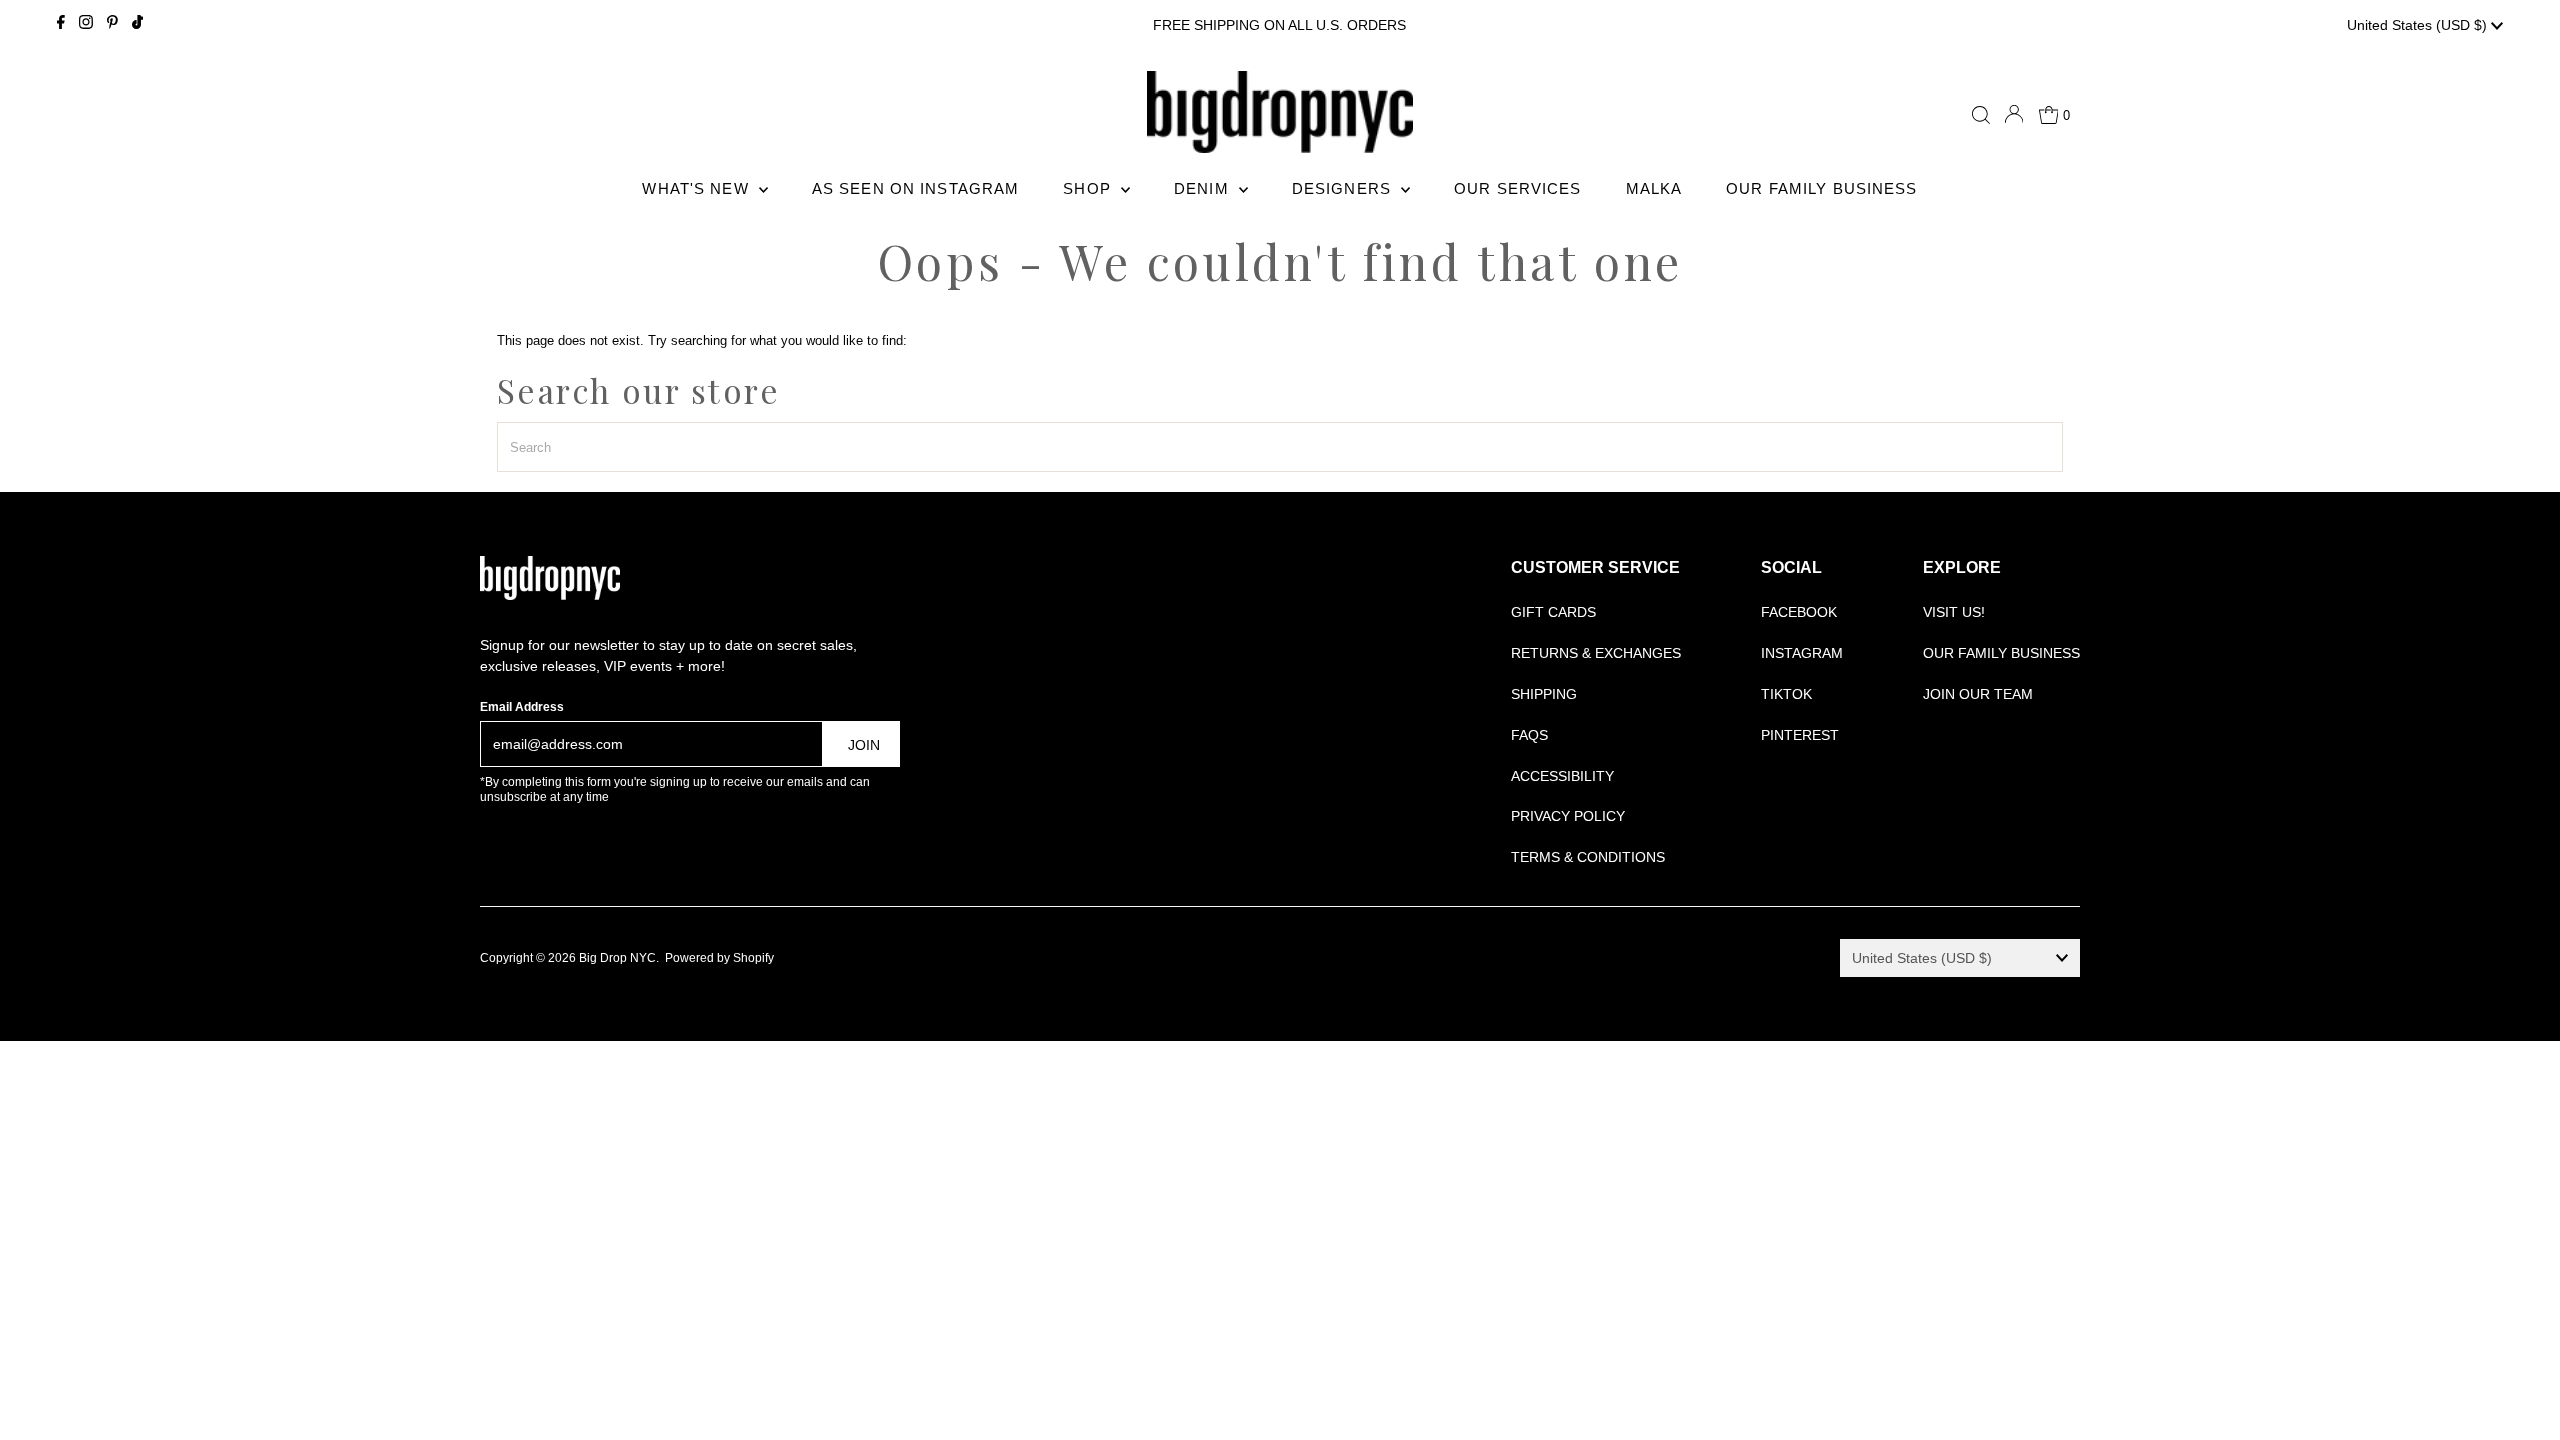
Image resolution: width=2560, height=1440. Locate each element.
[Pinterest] (112, 25)
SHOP (1089, 188)
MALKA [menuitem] (1654, 188)
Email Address (522, 707)
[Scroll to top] (2520, 1400)
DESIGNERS (1344, 188)
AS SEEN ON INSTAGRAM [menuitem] (916, 188)
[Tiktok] (137, 25)
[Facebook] (61, 25)
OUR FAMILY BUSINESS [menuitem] (1821, 188)
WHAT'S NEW (697, 188)
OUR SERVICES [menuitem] (1518, 188)
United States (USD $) (2419, 25)
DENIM (1204, 188)
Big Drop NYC (617, 958)
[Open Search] (1981, 115)
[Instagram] (86, 25)
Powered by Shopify (719, 958)
